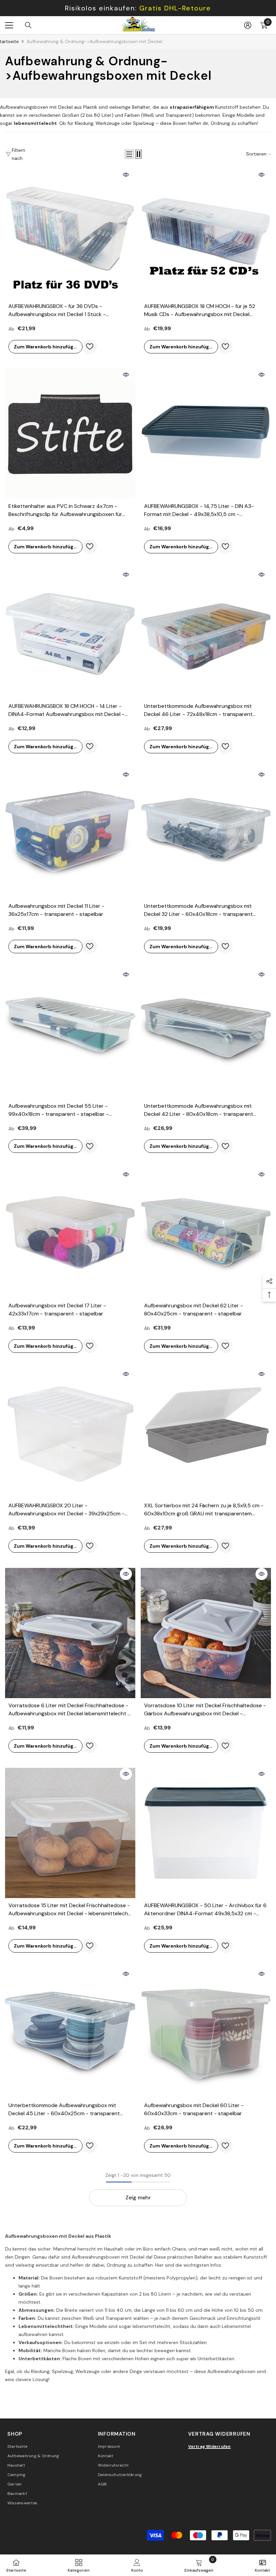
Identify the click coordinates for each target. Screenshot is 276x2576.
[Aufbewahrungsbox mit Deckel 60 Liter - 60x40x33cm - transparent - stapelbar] (206, 2033)
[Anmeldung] (248, 25)
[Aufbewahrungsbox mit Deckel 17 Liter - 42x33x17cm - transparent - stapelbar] (70, 1233)
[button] (129, 154)
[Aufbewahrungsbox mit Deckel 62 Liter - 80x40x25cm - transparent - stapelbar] (206, 1233)
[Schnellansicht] (126, 175)
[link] (137, 2565)
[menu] (9, 25)
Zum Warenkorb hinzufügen (47, 347)
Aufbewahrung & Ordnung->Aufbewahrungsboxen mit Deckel (94, 41)
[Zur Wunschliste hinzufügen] (90, 347)
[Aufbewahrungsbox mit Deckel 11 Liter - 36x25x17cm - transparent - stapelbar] (70, 834)
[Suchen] (28, 25)
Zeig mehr (138, 2197)
